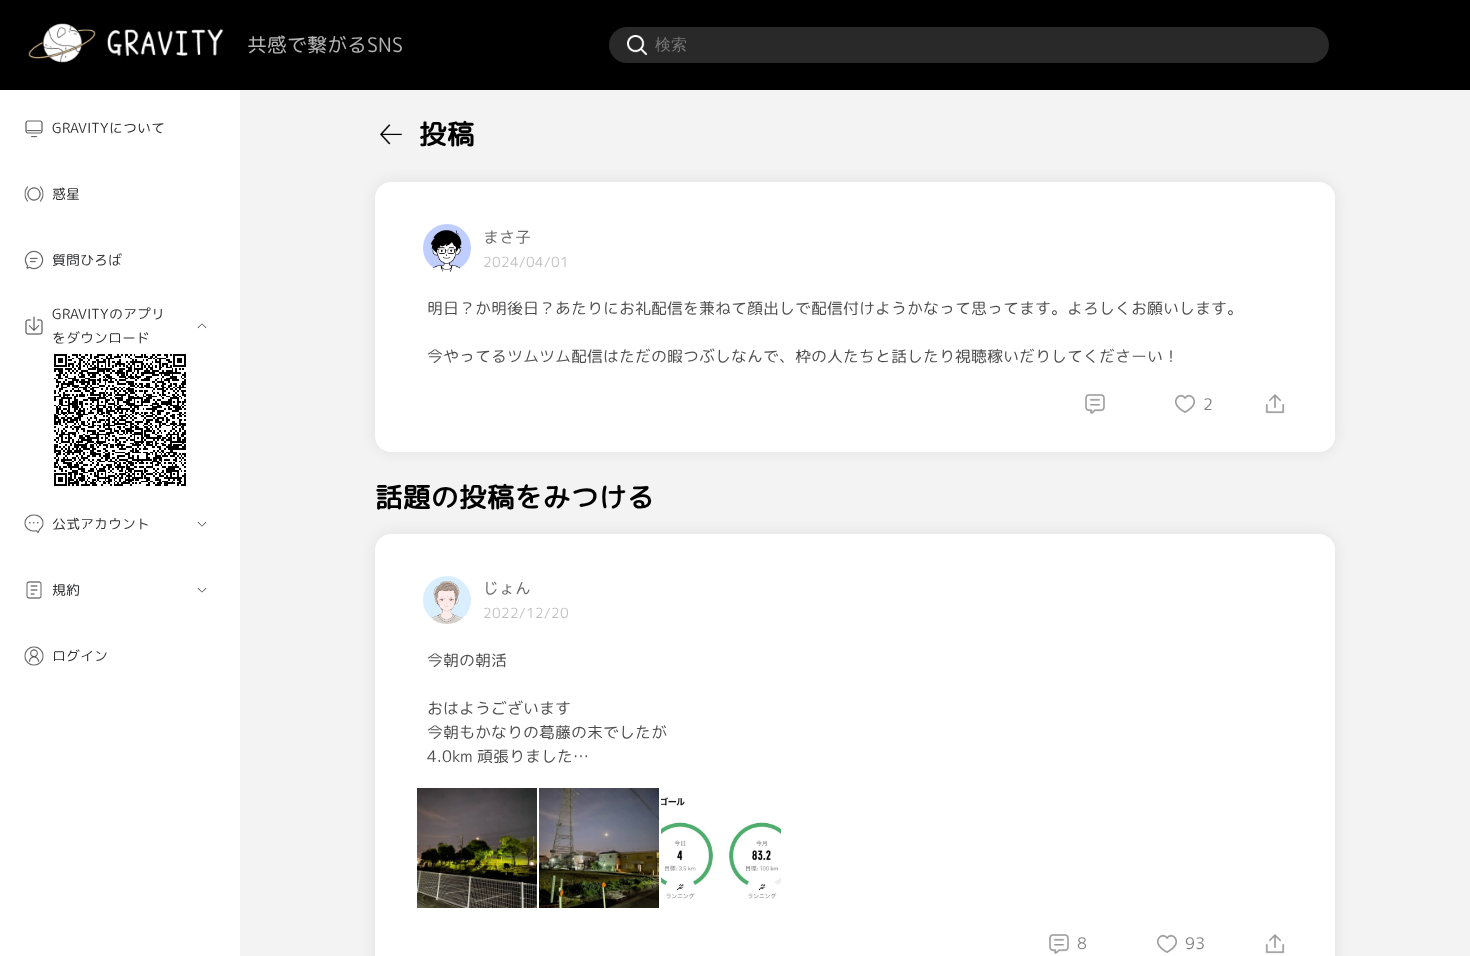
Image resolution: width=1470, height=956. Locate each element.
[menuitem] (120, 128)
